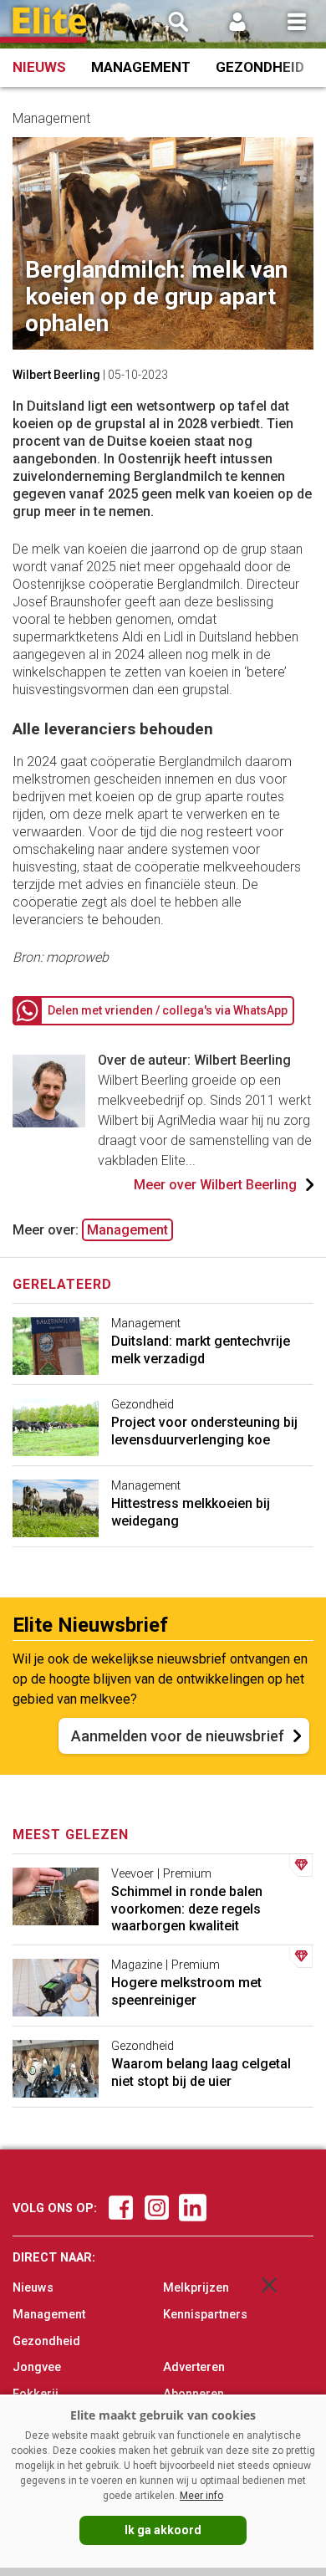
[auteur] (49, 1123)
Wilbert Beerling (56, 375)
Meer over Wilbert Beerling (215, 1185)
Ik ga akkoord (163, 2530)
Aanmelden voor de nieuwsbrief (178, 1736)
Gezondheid (260, 67)
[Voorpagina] (50, 26)
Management (141, 67)
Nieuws (39, 67)
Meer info (201, 2496)
